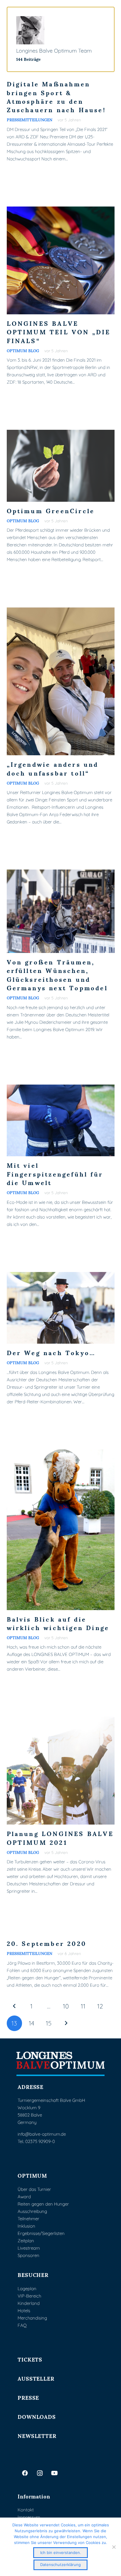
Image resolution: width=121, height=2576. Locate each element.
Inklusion (26, 2226)
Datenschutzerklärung (60, 2565)
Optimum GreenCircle (51, 510)
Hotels (24, 2311)
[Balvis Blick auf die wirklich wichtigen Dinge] (61, 1453)
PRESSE (28, 2397)
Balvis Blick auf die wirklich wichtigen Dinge (58, 1623)
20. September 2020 (47, 1943)
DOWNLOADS (37, 2416)
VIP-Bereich (29, 2296)
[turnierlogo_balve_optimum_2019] (61, 2064)
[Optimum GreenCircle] (61, 433)
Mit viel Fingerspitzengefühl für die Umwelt (55, 1174)
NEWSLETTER (37, 2435)
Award (24, 2197)
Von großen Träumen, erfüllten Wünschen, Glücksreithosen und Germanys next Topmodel (57, 975)
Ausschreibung (32, 2211)
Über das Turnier (34, 2189)
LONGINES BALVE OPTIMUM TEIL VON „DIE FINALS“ (59, 332)
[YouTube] (54, 2473)
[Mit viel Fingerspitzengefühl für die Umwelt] (61, 1088)
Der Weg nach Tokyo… (51, 1352)
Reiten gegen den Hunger (43, 2204)
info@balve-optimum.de (42, 2134)
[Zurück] (15, 2006)
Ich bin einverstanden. (61, 2552)
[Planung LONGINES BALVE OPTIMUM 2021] (61, 1720)
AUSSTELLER (36, 2378)
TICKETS (30, 2359)
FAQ (22, 2325)
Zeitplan (26, 2241)
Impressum (29, 2517)
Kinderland (29, 2303)
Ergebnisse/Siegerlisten (41, 2233)
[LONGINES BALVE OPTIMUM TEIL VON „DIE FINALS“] (61, 210)
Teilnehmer (28, 2219)
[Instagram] (40, 2473)
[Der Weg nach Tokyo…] (61, 1276)
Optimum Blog (23, 350)
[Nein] (114, 2547)
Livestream (29, 2248)
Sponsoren (28, 2255)
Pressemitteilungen (30, 120)
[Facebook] (25, 2473)
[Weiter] (66, 2023)
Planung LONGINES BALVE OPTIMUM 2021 (60, 1837)
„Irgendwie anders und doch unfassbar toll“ (53, 768)
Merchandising (32, 2318)
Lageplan (27, 2289)
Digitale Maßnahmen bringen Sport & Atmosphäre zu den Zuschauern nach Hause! (56, 97)
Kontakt (26, 2510)
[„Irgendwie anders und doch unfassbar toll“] (61, 611)
